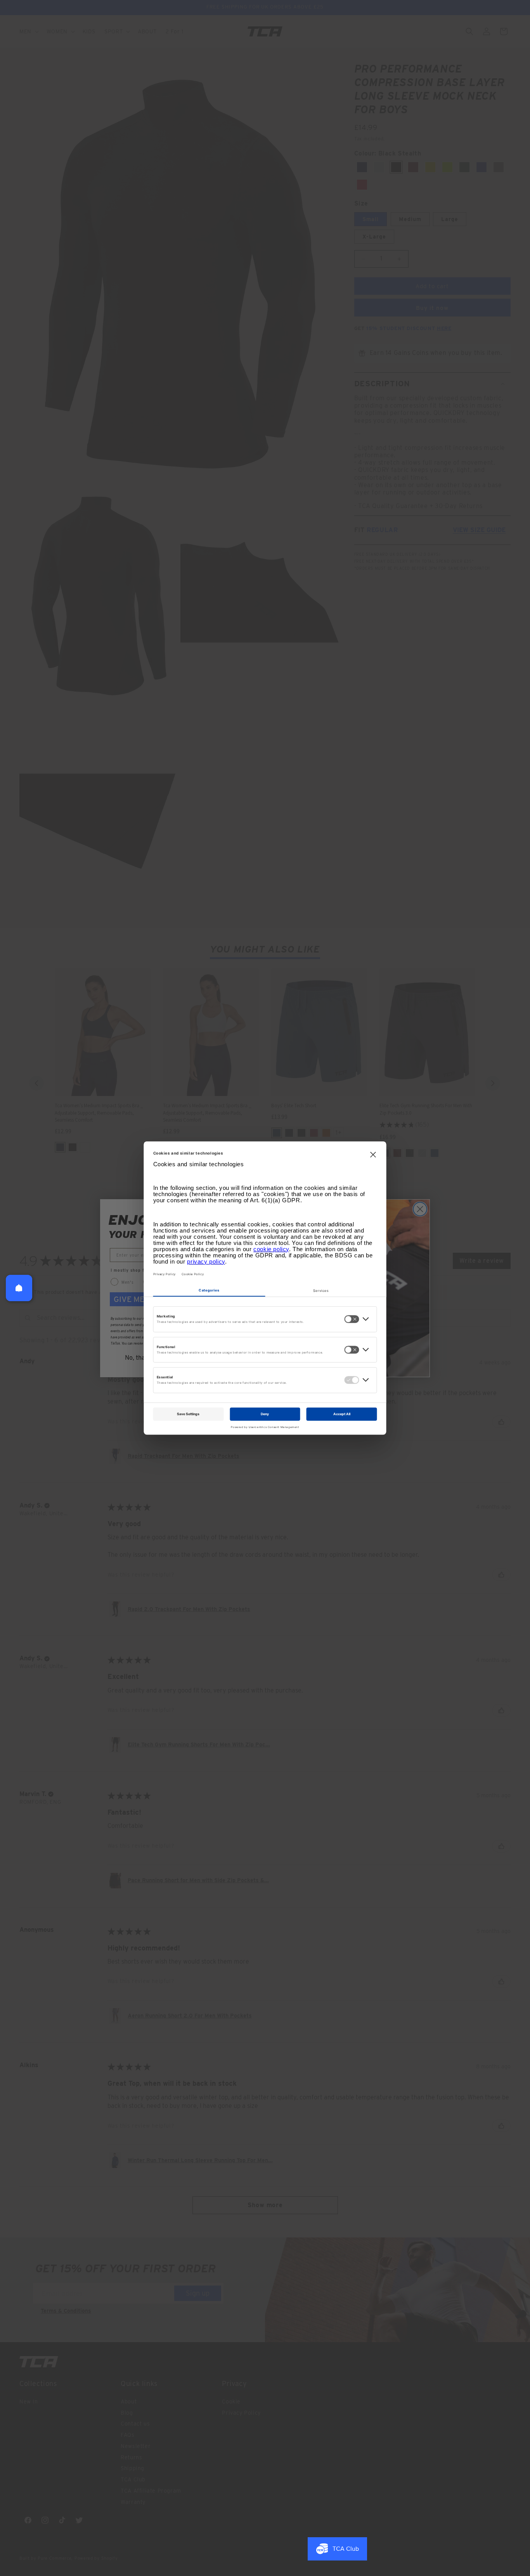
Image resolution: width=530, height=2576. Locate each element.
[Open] (19, 1288)
